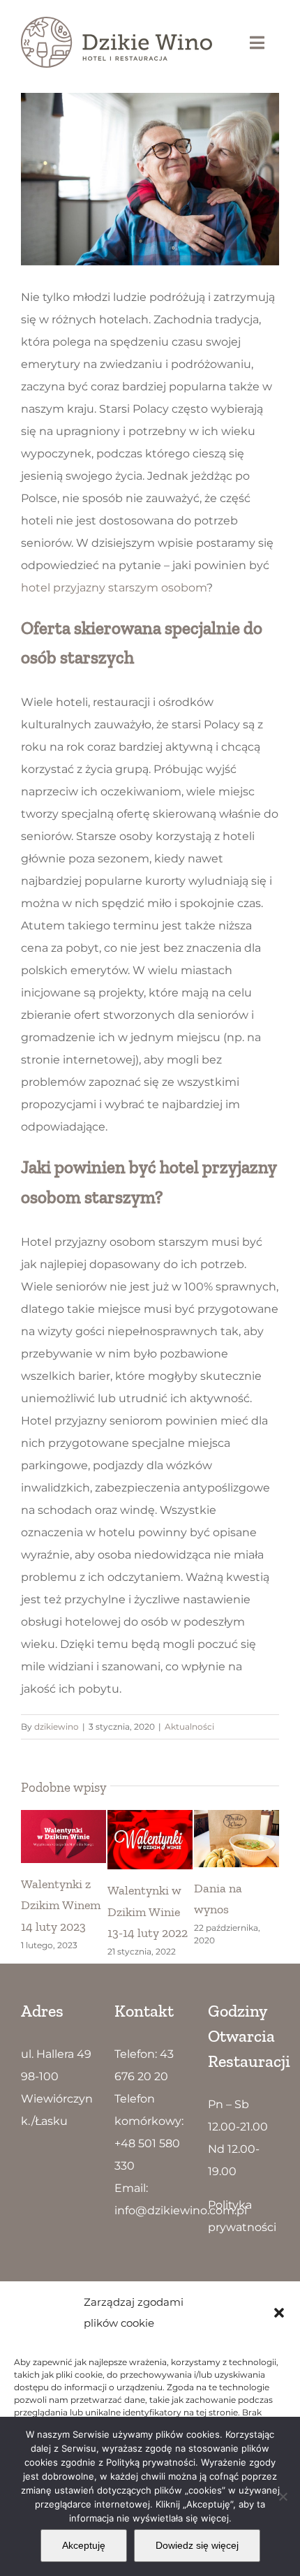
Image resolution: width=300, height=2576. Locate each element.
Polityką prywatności (151, 2462)
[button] (279, 2313)
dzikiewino (57, 1727)
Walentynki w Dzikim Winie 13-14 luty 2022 (148, 1911)
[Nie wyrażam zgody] (283, 2496)
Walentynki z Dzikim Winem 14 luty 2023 (61, 1905)
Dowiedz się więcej (197, 2545)
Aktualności (189, 1727)
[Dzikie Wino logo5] (117, 22)
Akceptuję (84, 2545)
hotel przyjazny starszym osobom (114, 588)
